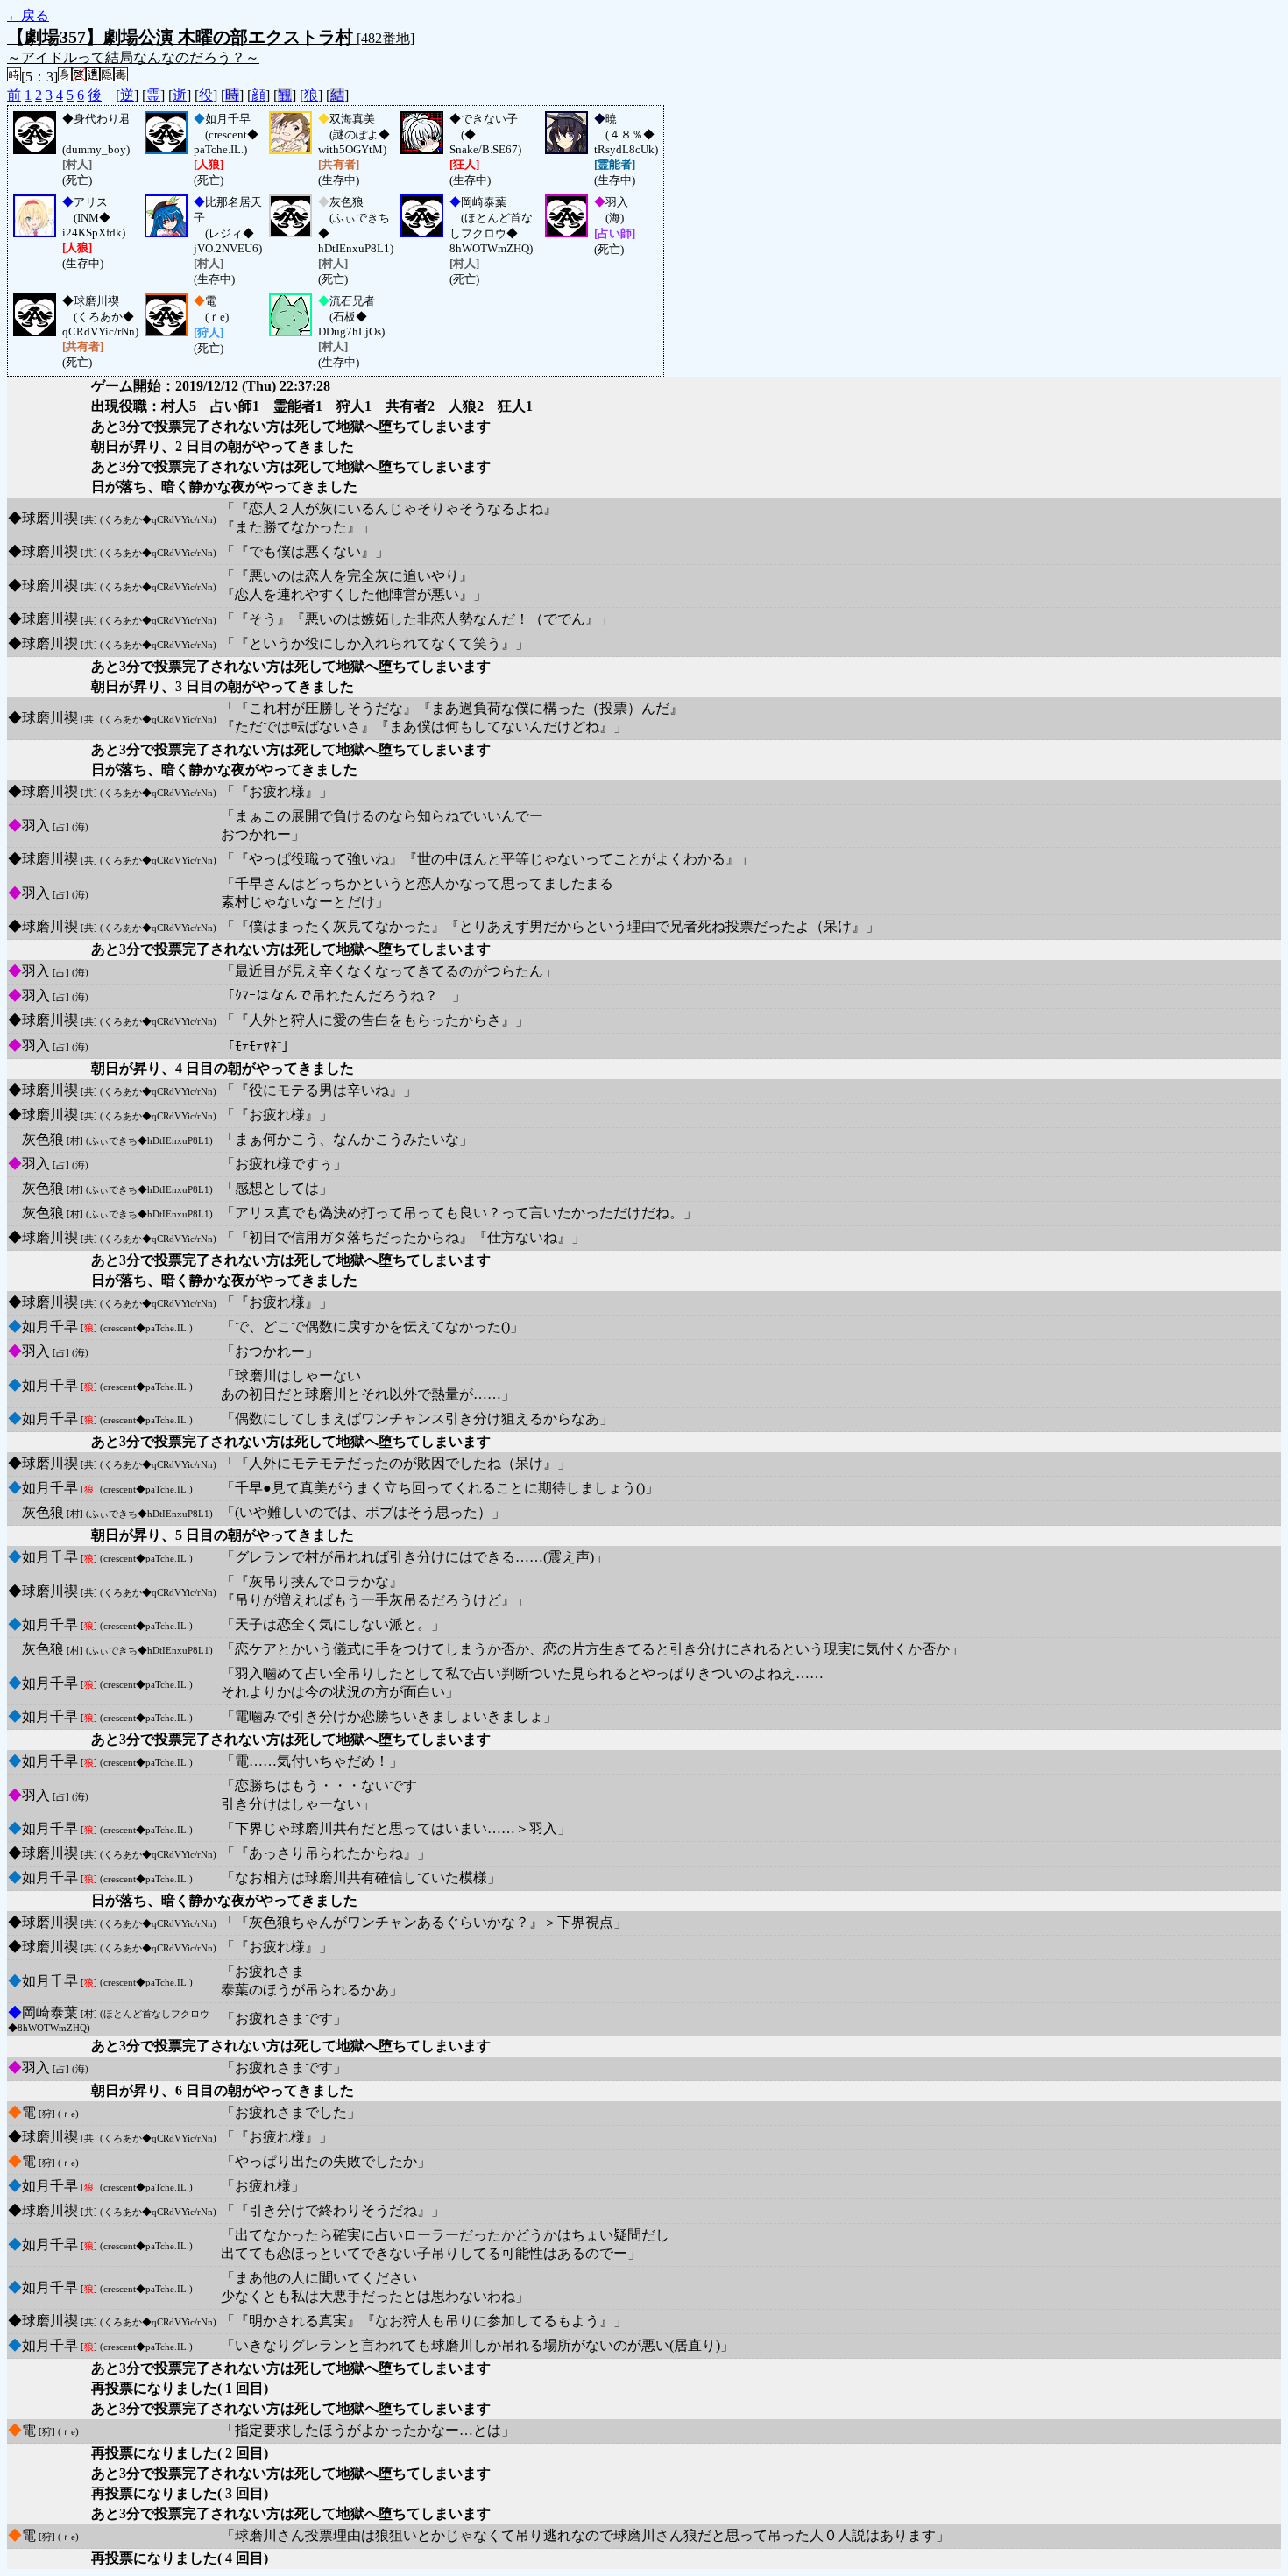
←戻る (28, 15)
